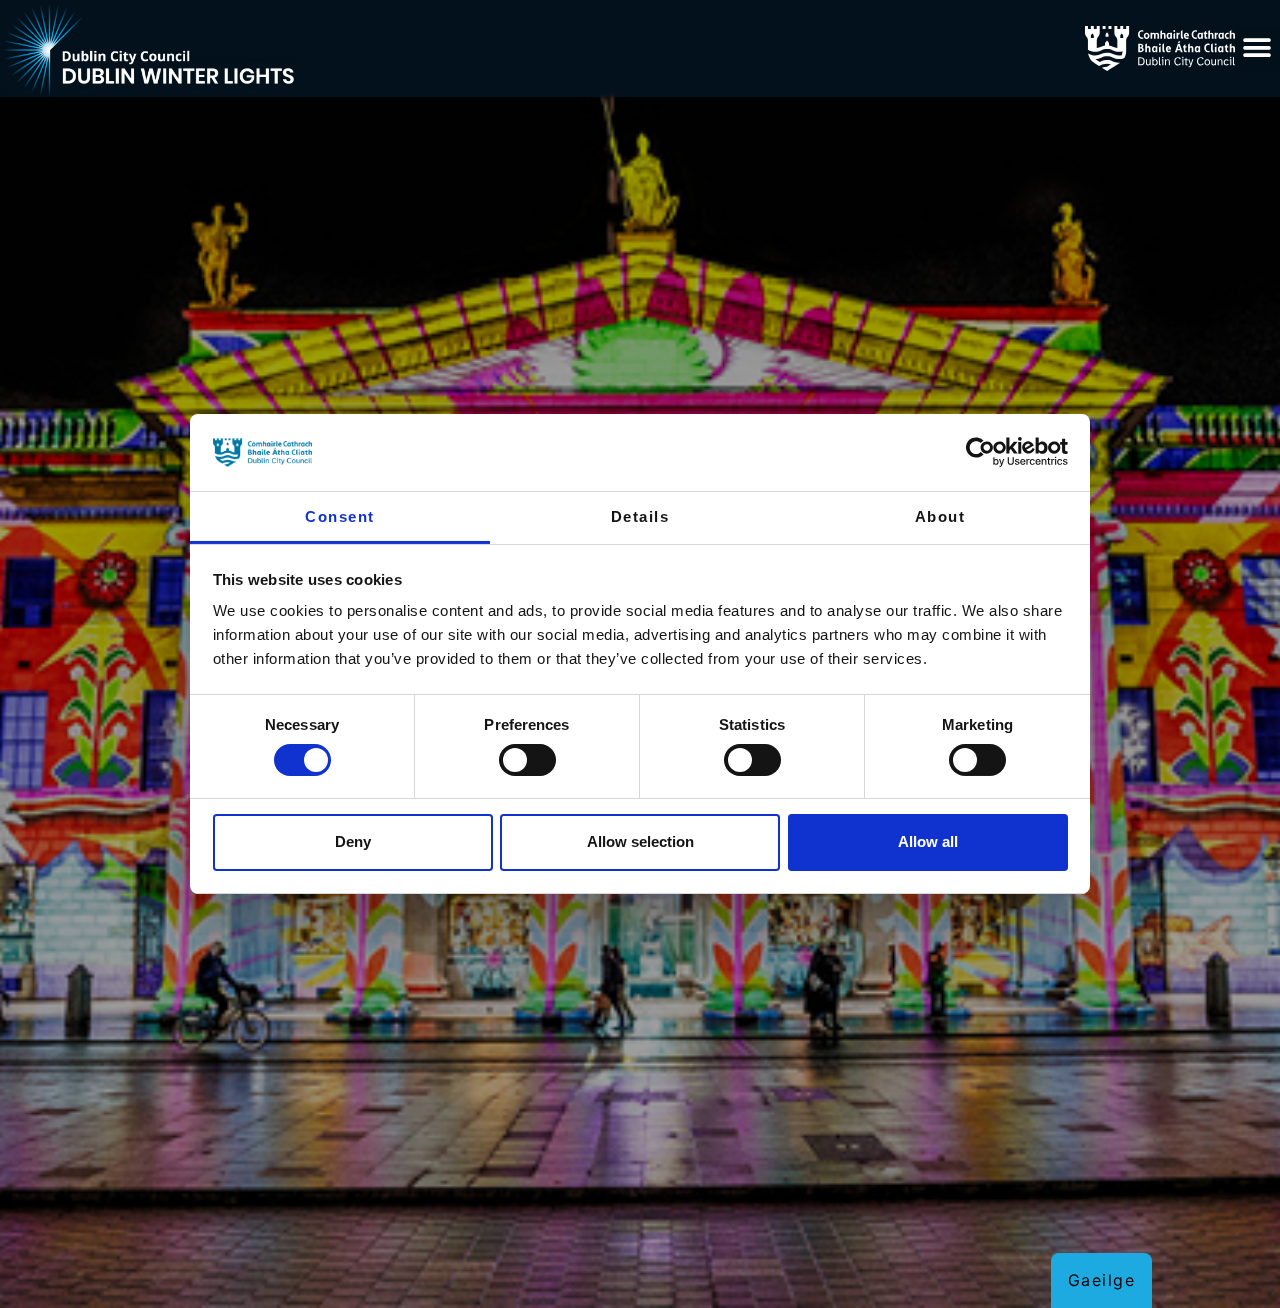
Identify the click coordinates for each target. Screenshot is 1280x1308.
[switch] (527, 760)
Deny (353, 841)
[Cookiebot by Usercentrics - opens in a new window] (980, 452)
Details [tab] (640, 516)
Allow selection (640, 841)
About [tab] (940, 516)
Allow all (928, 841)
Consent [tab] (340, 516)
